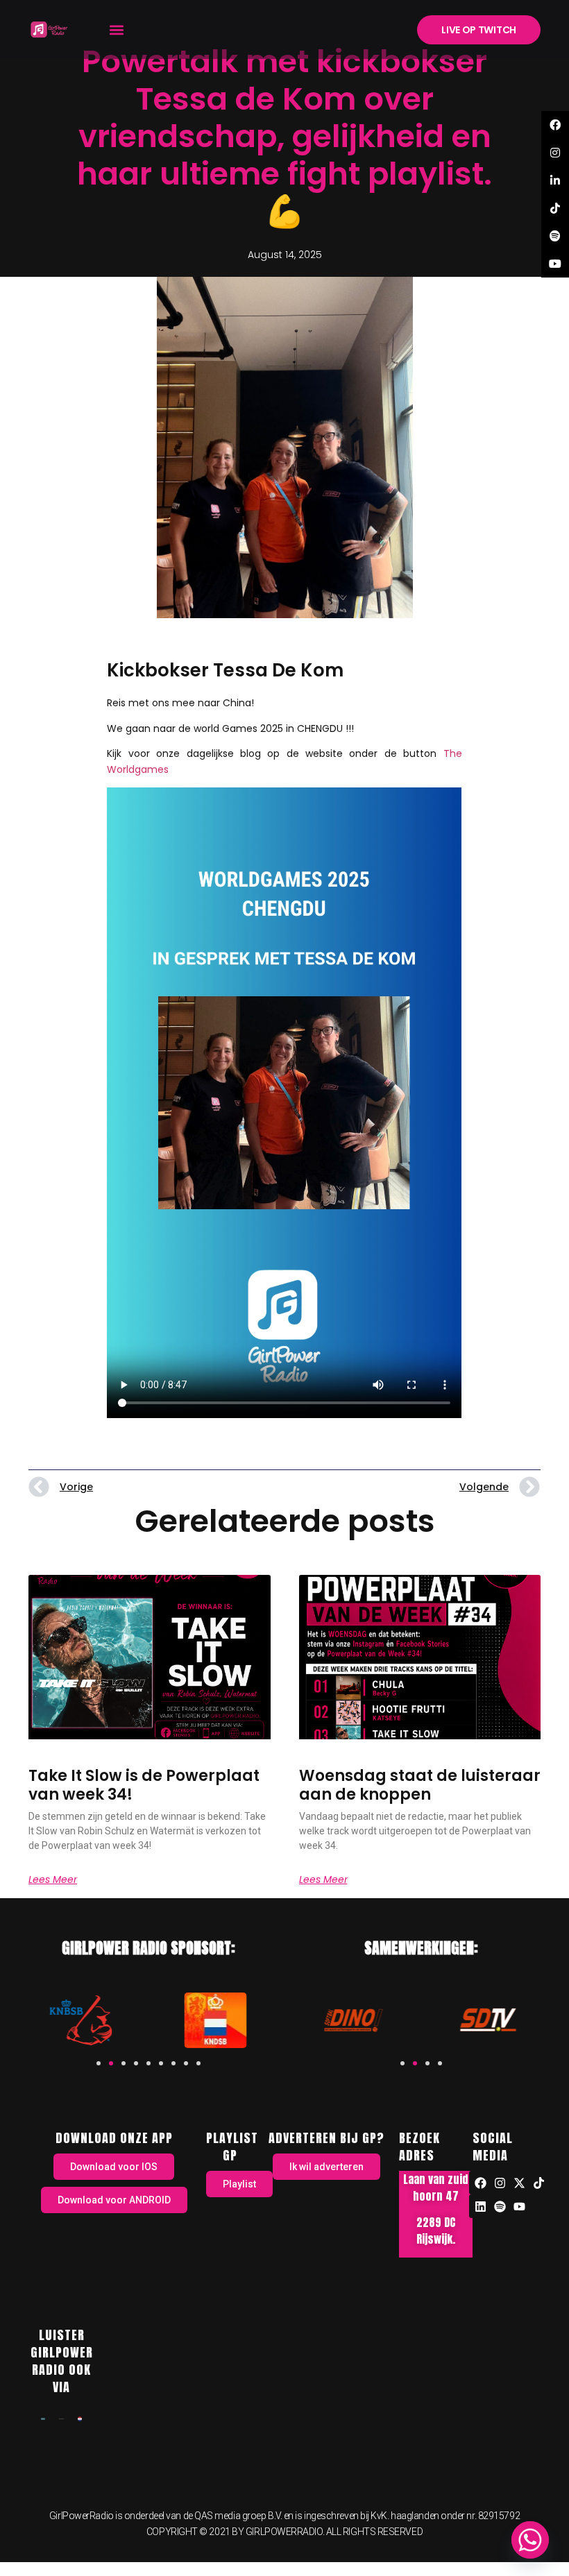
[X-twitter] (520, 2183)
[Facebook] (481, 2183)
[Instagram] (500, 2183)
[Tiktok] (539, 2183)
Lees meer (53, 1879)
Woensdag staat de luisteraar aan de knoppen (420, 1785)
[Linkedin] (481, 2206)
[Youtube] (520, 2206)
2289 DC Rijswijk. (436, 2230)
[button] (117, 29)
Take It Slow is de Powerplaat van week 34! (144, 1785)
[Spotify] (500, 2206)
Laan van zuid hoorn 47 (436, 2187)
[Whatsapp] (530, 2540)
